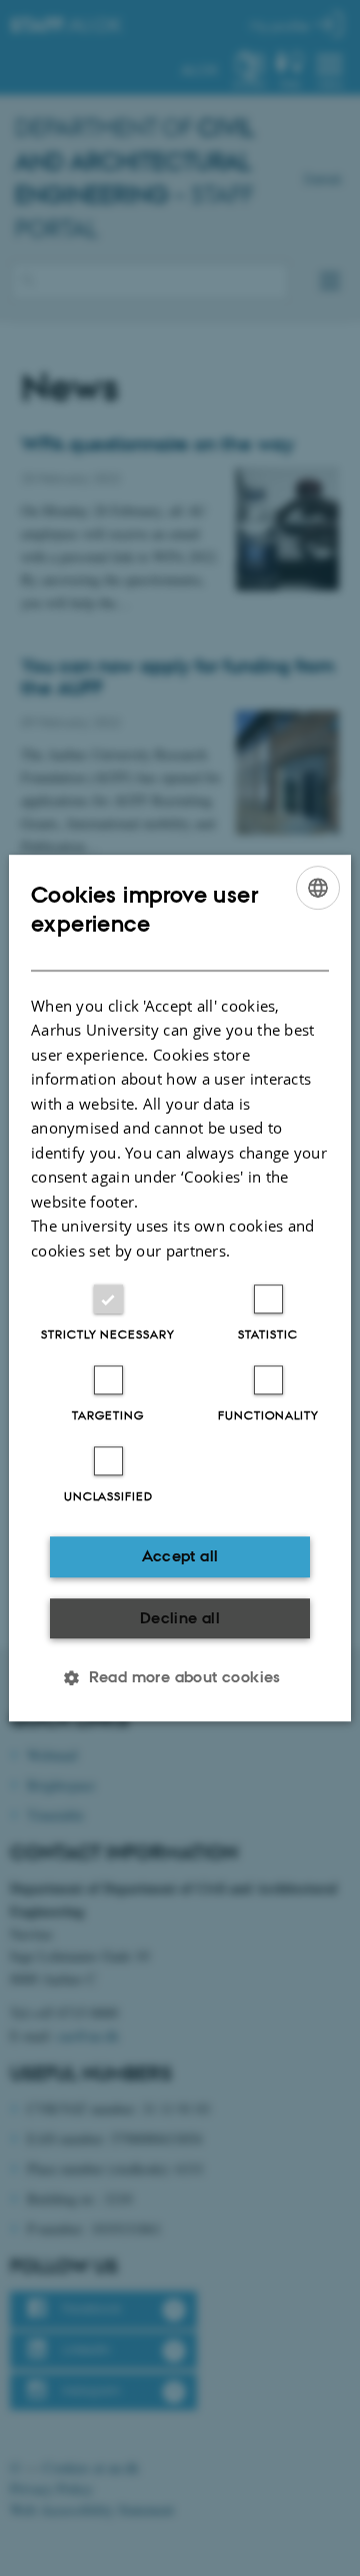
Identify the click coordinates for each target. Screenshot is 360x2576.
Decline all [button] (180, 1618)
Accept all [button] (180, 1556)
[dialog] (180, 1288)
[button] (180, 1677)
